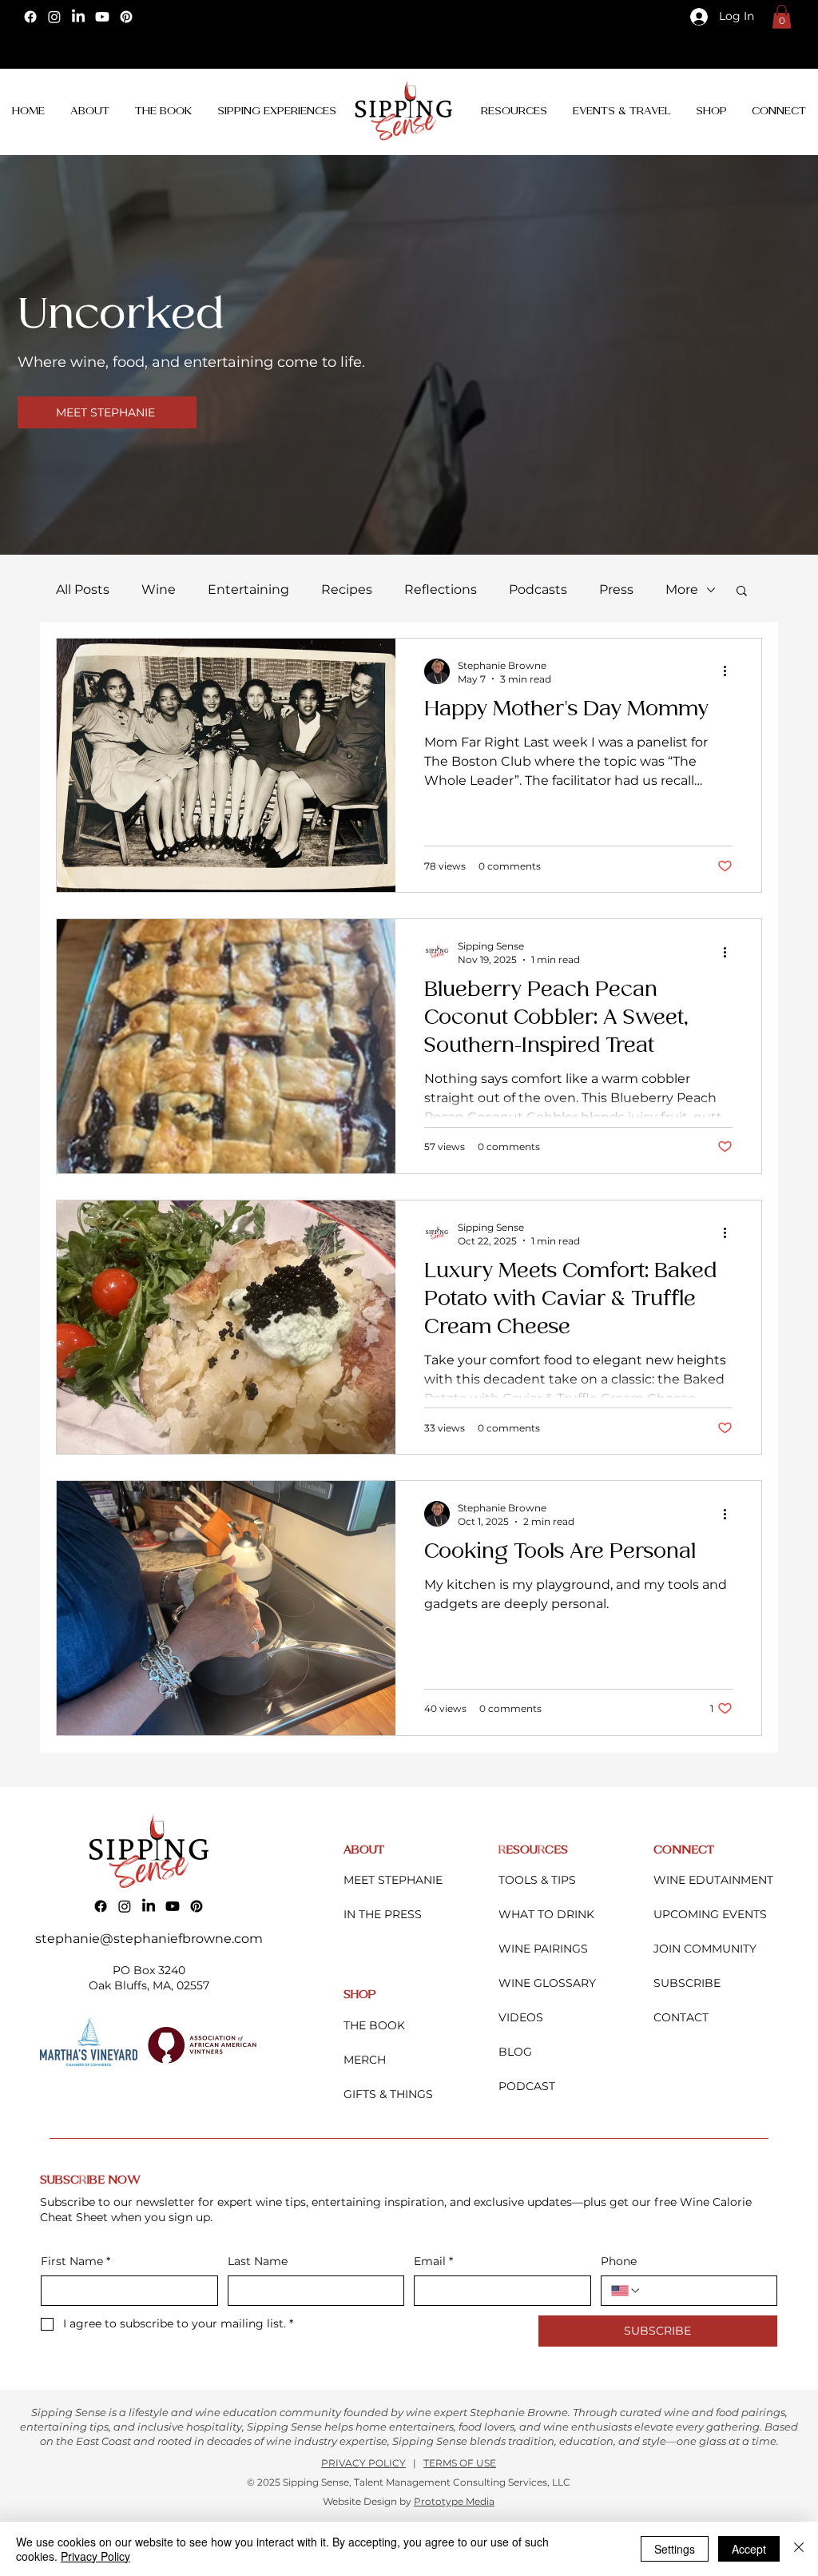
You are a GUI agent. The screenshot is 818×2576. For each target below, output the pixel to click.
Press (616, 589)
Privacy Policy (95, 2556)
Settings (675, 2549)
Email (433, 2261)
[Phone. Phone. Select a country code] (626, 2291)
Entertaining (248, 589)
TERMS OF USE (460, 2463)
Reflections (441, 589)
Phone (619, 2261)
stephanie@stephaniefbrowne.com (149, 1939)
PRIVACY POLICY (363, 2463)
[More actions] (730, 671)
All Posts (83, 589)
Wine (159, 589)
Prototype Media (454, 2501)
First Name (75, 2261)
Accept (749, 2549)
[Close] (799, 2549)
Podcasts (538, 589)
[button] (782, 17)
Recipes (347, 589)
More (682, 589)
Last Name (258, 2261)
